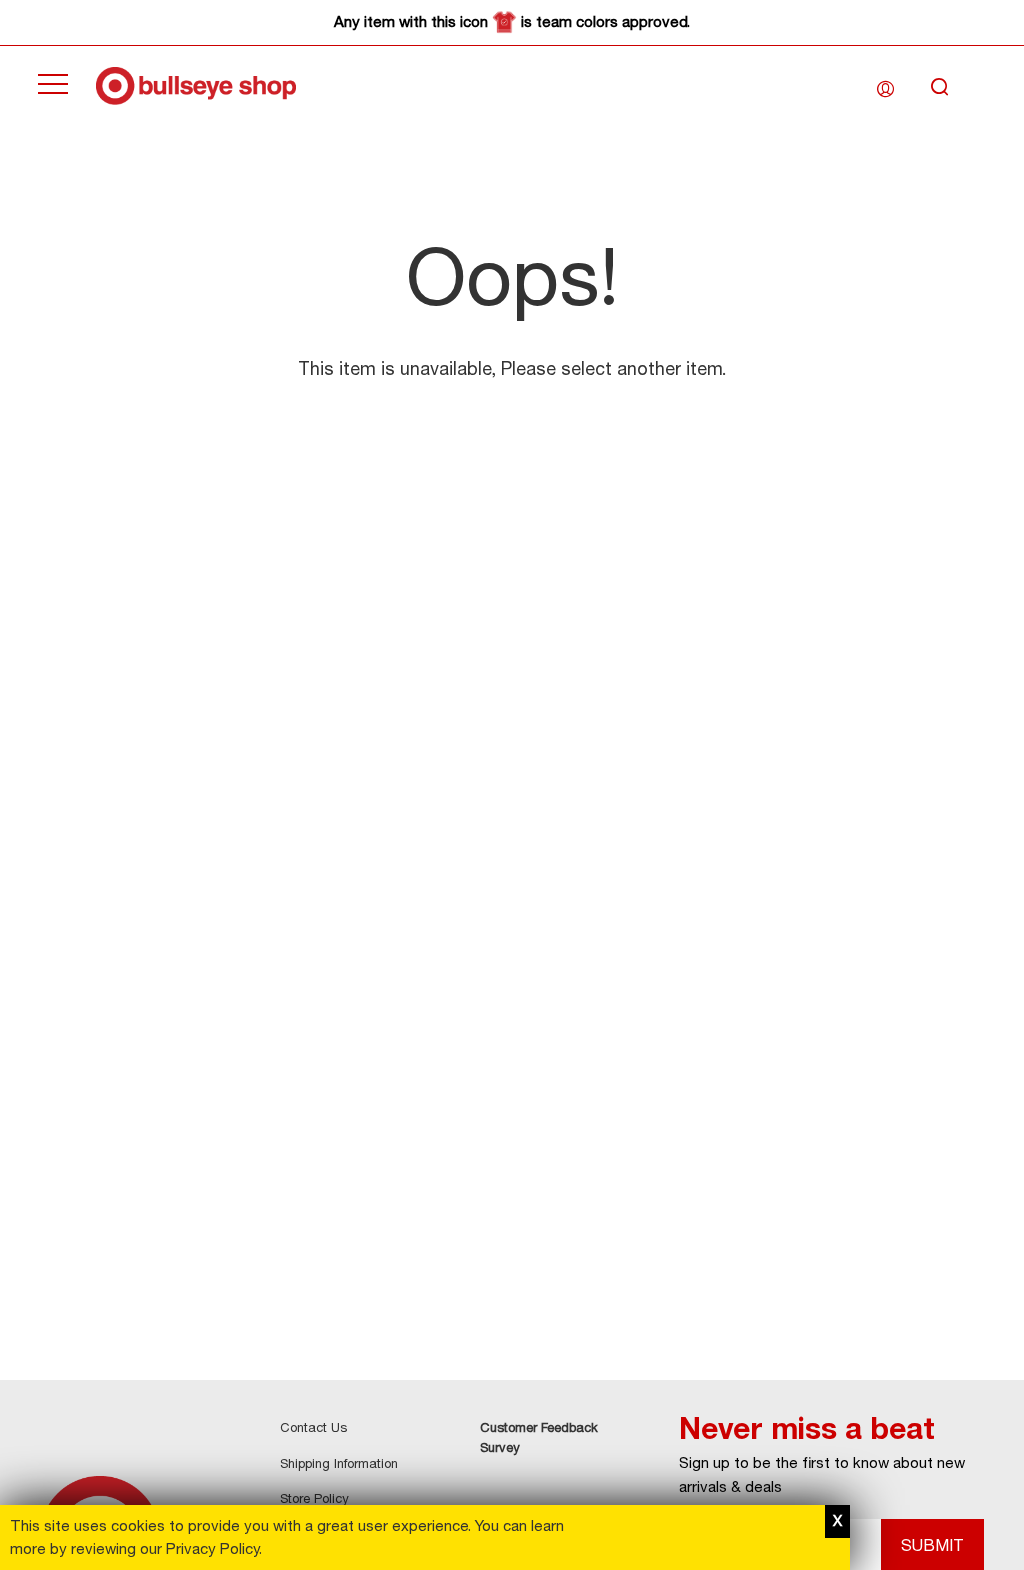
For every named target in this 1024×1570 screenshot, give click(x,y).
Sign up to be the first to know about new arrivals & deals (822, 1474)
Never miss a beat (807, 1428)
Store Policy (314, 1498)
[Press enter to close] (837, 1521)
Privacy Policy (212, 1548)
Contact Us (313, 1427)
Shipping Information (339, 1463)
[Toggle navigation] (53, 86)
